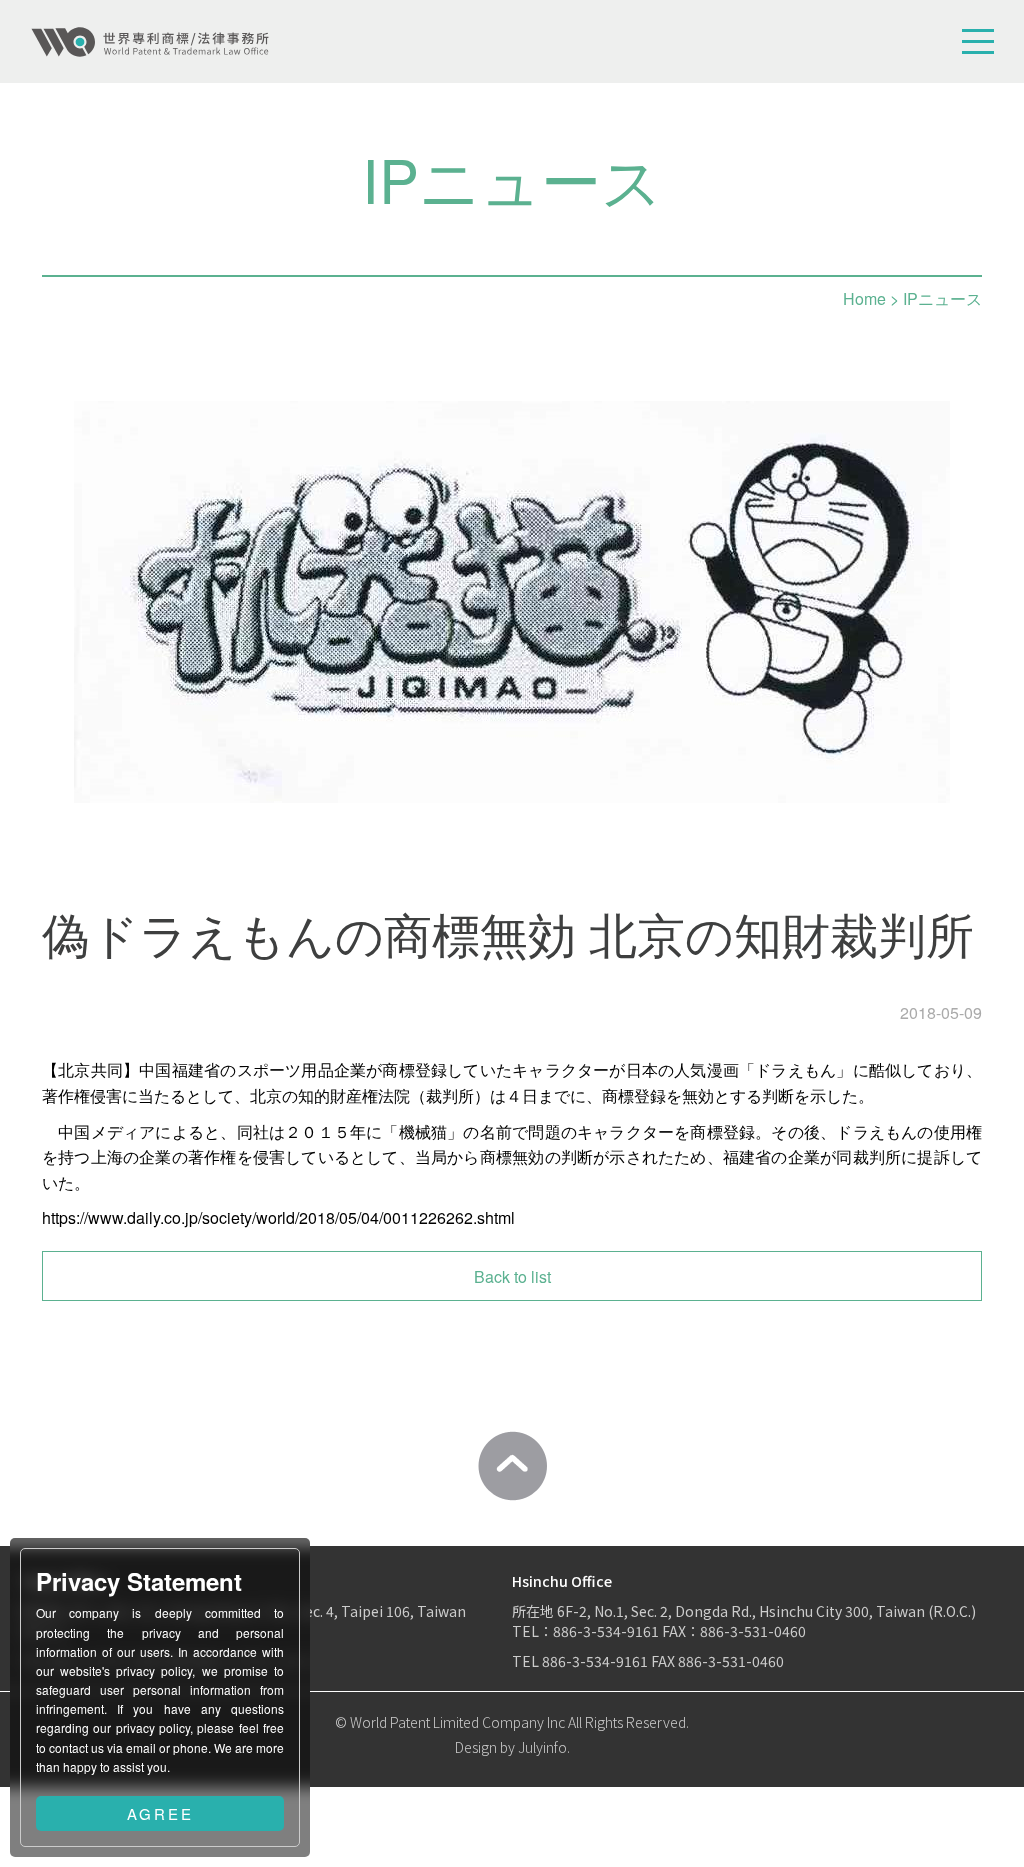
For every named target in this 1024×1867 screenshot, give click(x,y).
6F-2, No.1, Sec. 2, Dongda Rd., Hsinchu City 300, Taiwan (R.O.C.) (766, 1611)
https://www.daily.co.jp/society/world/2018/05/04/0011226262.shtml (278, 1217)
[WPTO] (150, 42)
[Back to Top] (512, 1466)
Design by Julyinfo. (512, 1747)
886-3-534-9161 (606, 1631)
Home (864, 298)
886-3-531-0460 (731, 1661)
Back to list (512, 1276)
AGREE (160, 1813)
